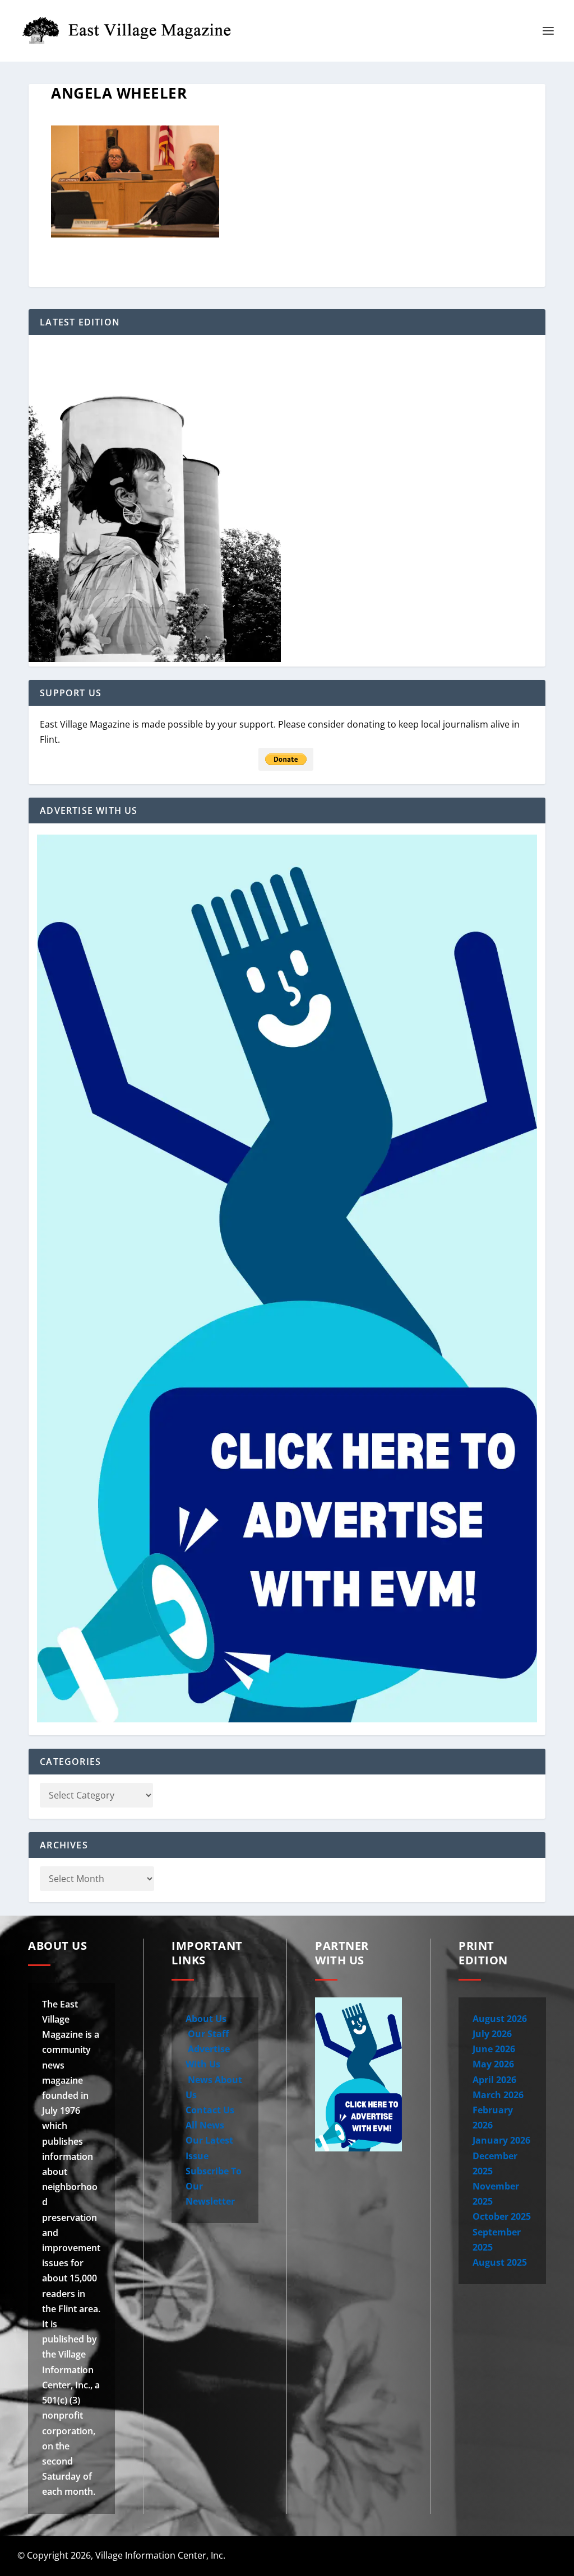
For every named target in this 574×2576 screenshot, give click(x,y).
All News (205, 2125)
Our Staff (207, 2034)
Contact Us (210, 2110)
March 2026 (498, 2095)
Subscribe (538, 2556)
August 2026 (500, 2019)
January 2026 (501, 2140)
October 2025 (502, 2216)
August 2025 (500, 2262)
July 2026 (492, 2034)
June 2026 (494, 2049)
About (336, 2556)
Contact (387, 2556)
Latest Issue (483, 2556)
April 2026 (494, 2080)
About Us (206, 2019)
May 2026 (493, 2064)
